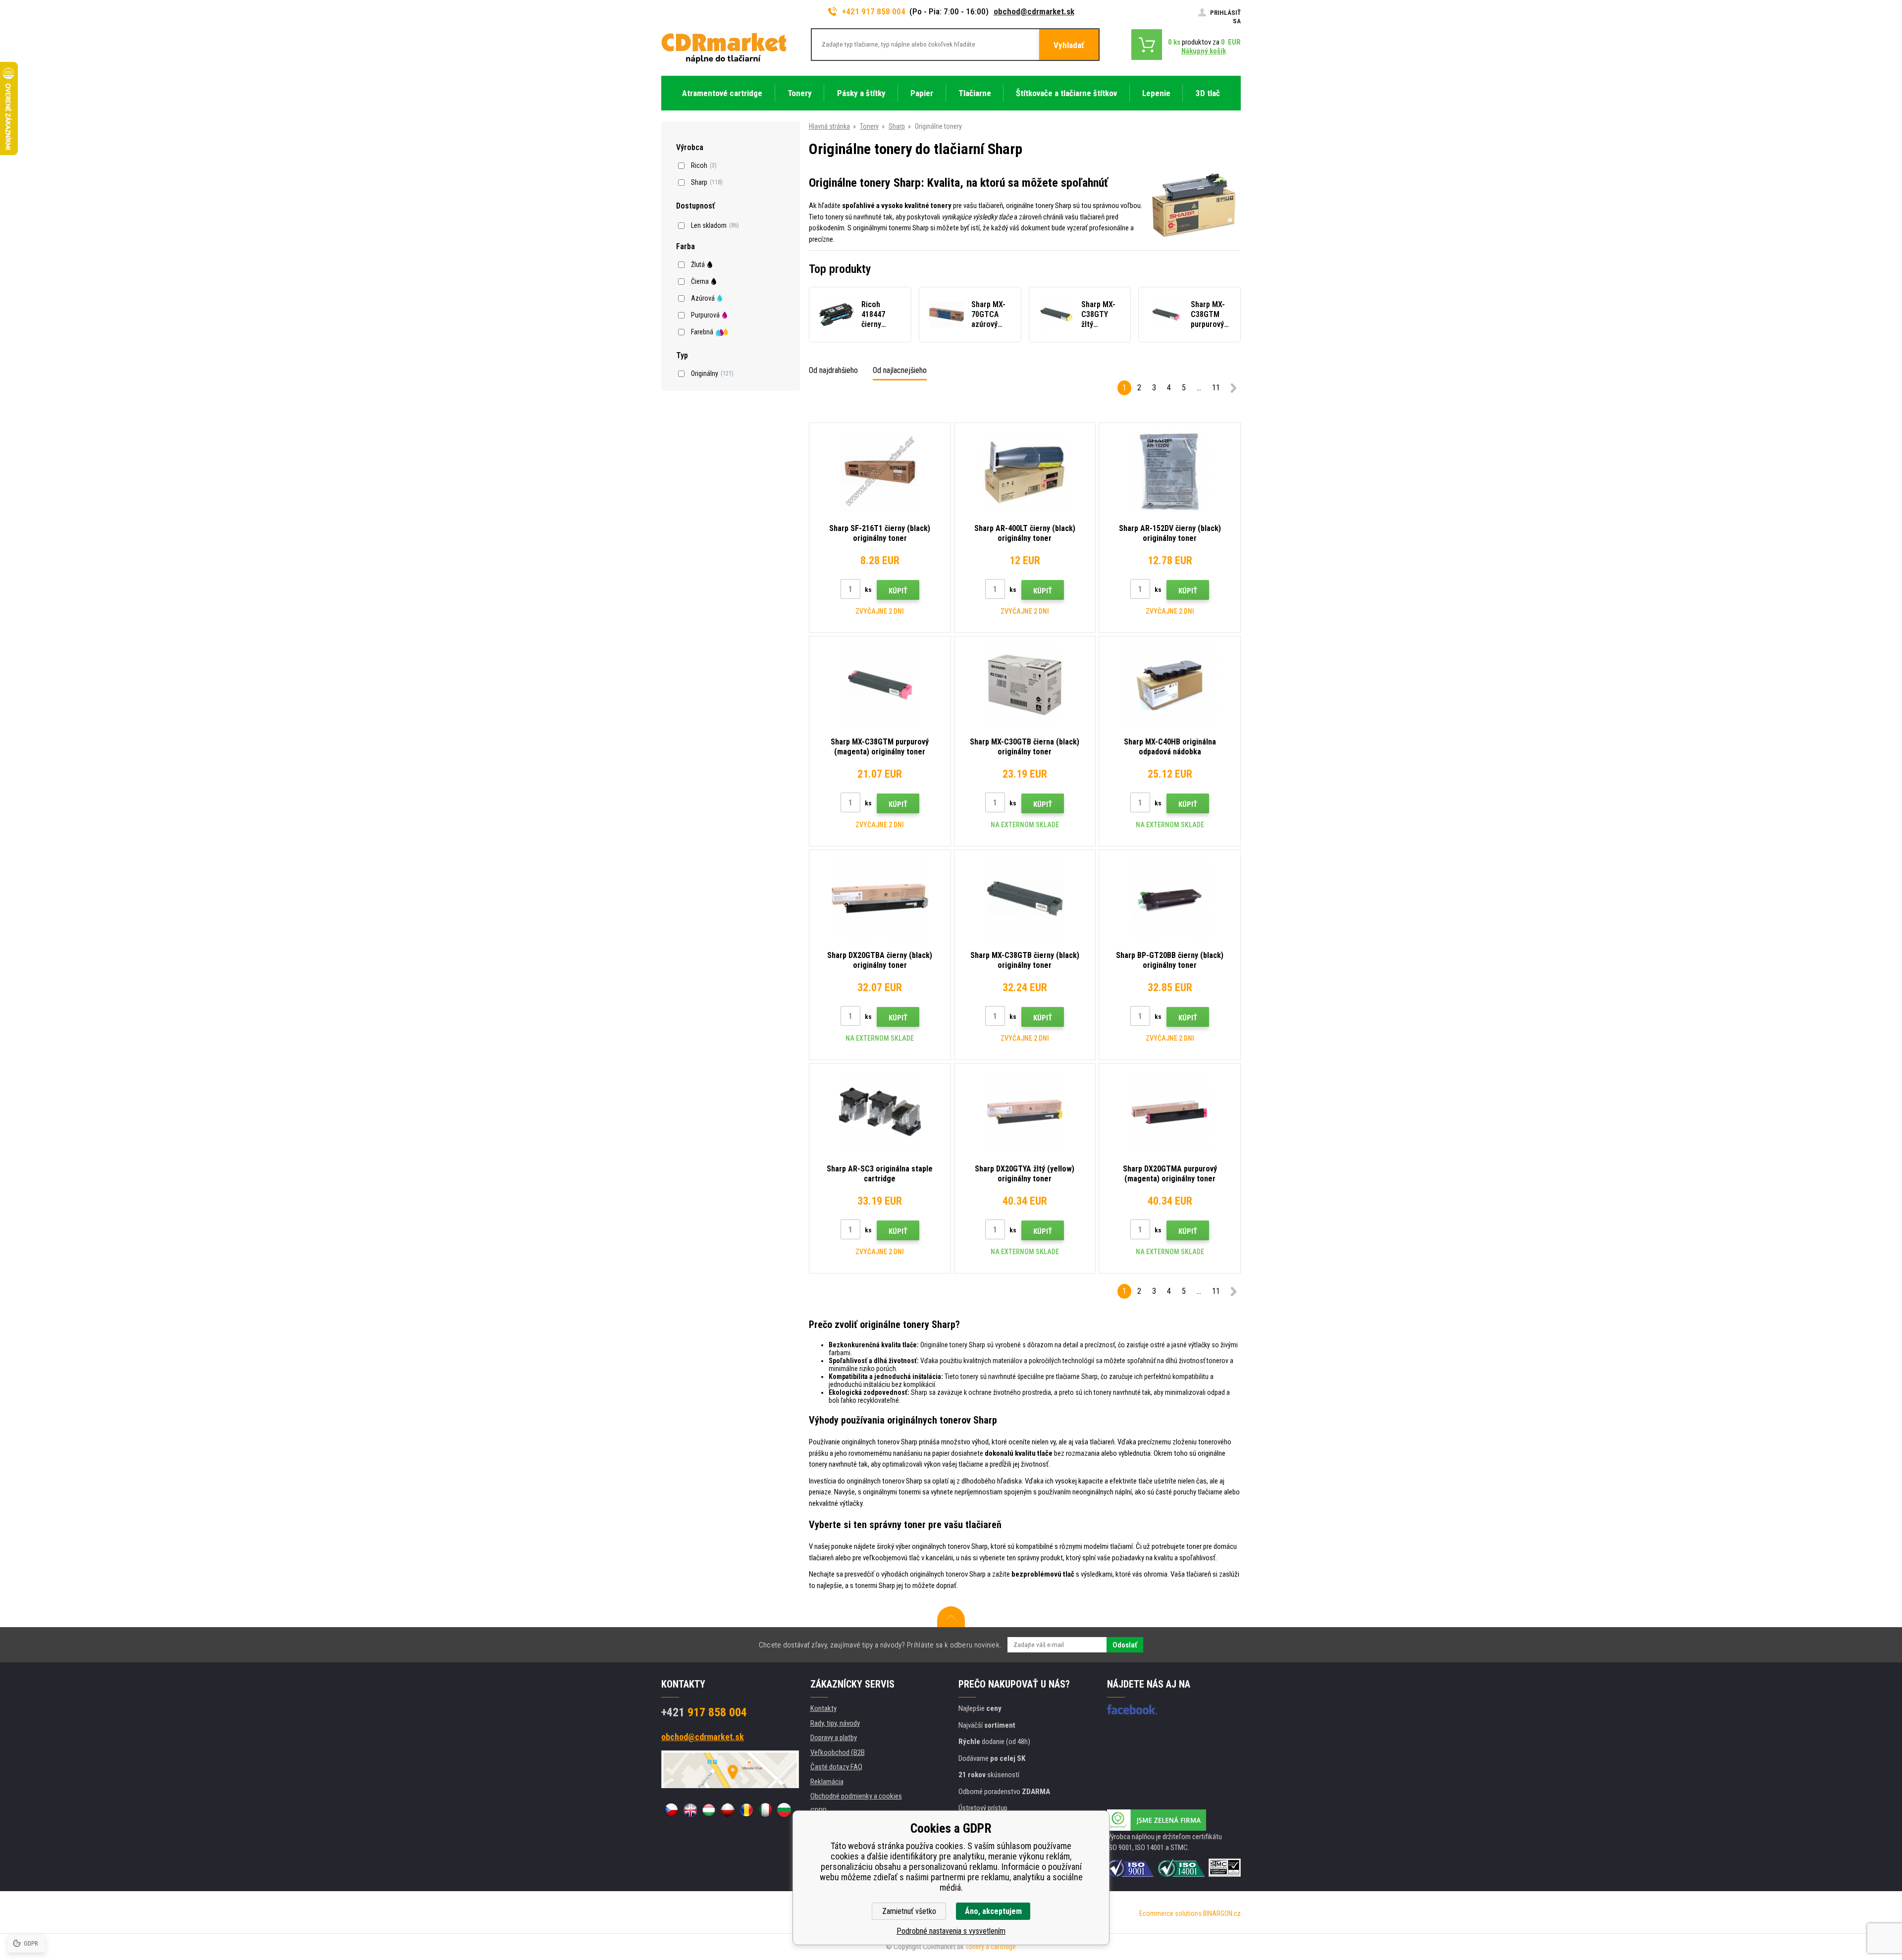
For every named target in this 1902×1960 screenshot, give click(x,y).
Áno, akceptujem (993, 1911)
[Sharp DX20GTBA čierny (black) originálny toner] (880, 898)
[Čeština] (671, 1810)
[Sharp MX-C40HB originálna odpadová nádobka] (1170, 685)
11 (1216, 388)
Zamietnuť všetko (909, 1911)
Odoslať (1125, 1645)
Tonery (869, 126)
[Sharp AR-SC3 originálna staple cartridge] (880, 1112)
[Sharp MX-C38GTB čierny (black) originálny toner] (1025, 898)
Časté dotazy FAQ (836, 1767)
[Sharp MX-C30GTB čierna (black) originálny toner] (1025, 685)
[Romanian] (746, 1810)
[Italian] (765, 1810)
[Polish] (728, 1810)
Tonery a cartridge (991, 1947)
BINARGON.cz (1222, 1913)
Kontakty (823, 1708)
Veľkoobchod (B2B (838, 1752)
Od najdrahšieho (833, 370)
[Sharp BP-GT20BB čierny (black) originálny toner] (1170, 898)
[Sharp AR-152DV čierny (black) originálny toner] (1170, 471)
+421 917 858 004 (874, 11)
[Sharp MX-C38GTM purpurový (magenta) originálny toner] (880, 685)
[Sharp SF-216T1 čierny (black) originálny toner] (880, 471)
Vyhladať (1069, 45)
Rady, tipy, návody (835, 1723)
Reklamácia (827, 1782)
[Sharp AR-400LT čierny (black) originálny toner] (1025, 471)
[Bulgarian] (784, 1810)
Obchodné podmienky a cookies (856, 1796)
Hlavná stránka (829, 126)
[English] (690, 1810)
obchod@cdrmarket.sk (1034, 11)
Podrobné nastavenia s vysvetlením (951, 1931)
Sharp (897, 126)
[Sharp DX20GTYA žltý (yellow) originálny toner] (1025, 1112)
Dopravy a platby (834, 1738)
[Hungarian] (709, 1810)
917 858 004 (704, 1712)
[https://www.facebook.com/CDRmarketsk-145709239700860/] (1132, 1709)
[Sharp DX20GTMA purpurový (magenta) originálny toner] (1170, 1112)
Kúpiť (898, 591)
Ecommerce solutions (1170, 1913)
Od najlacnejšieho (900, 370)
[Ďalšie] (1233, 390)
